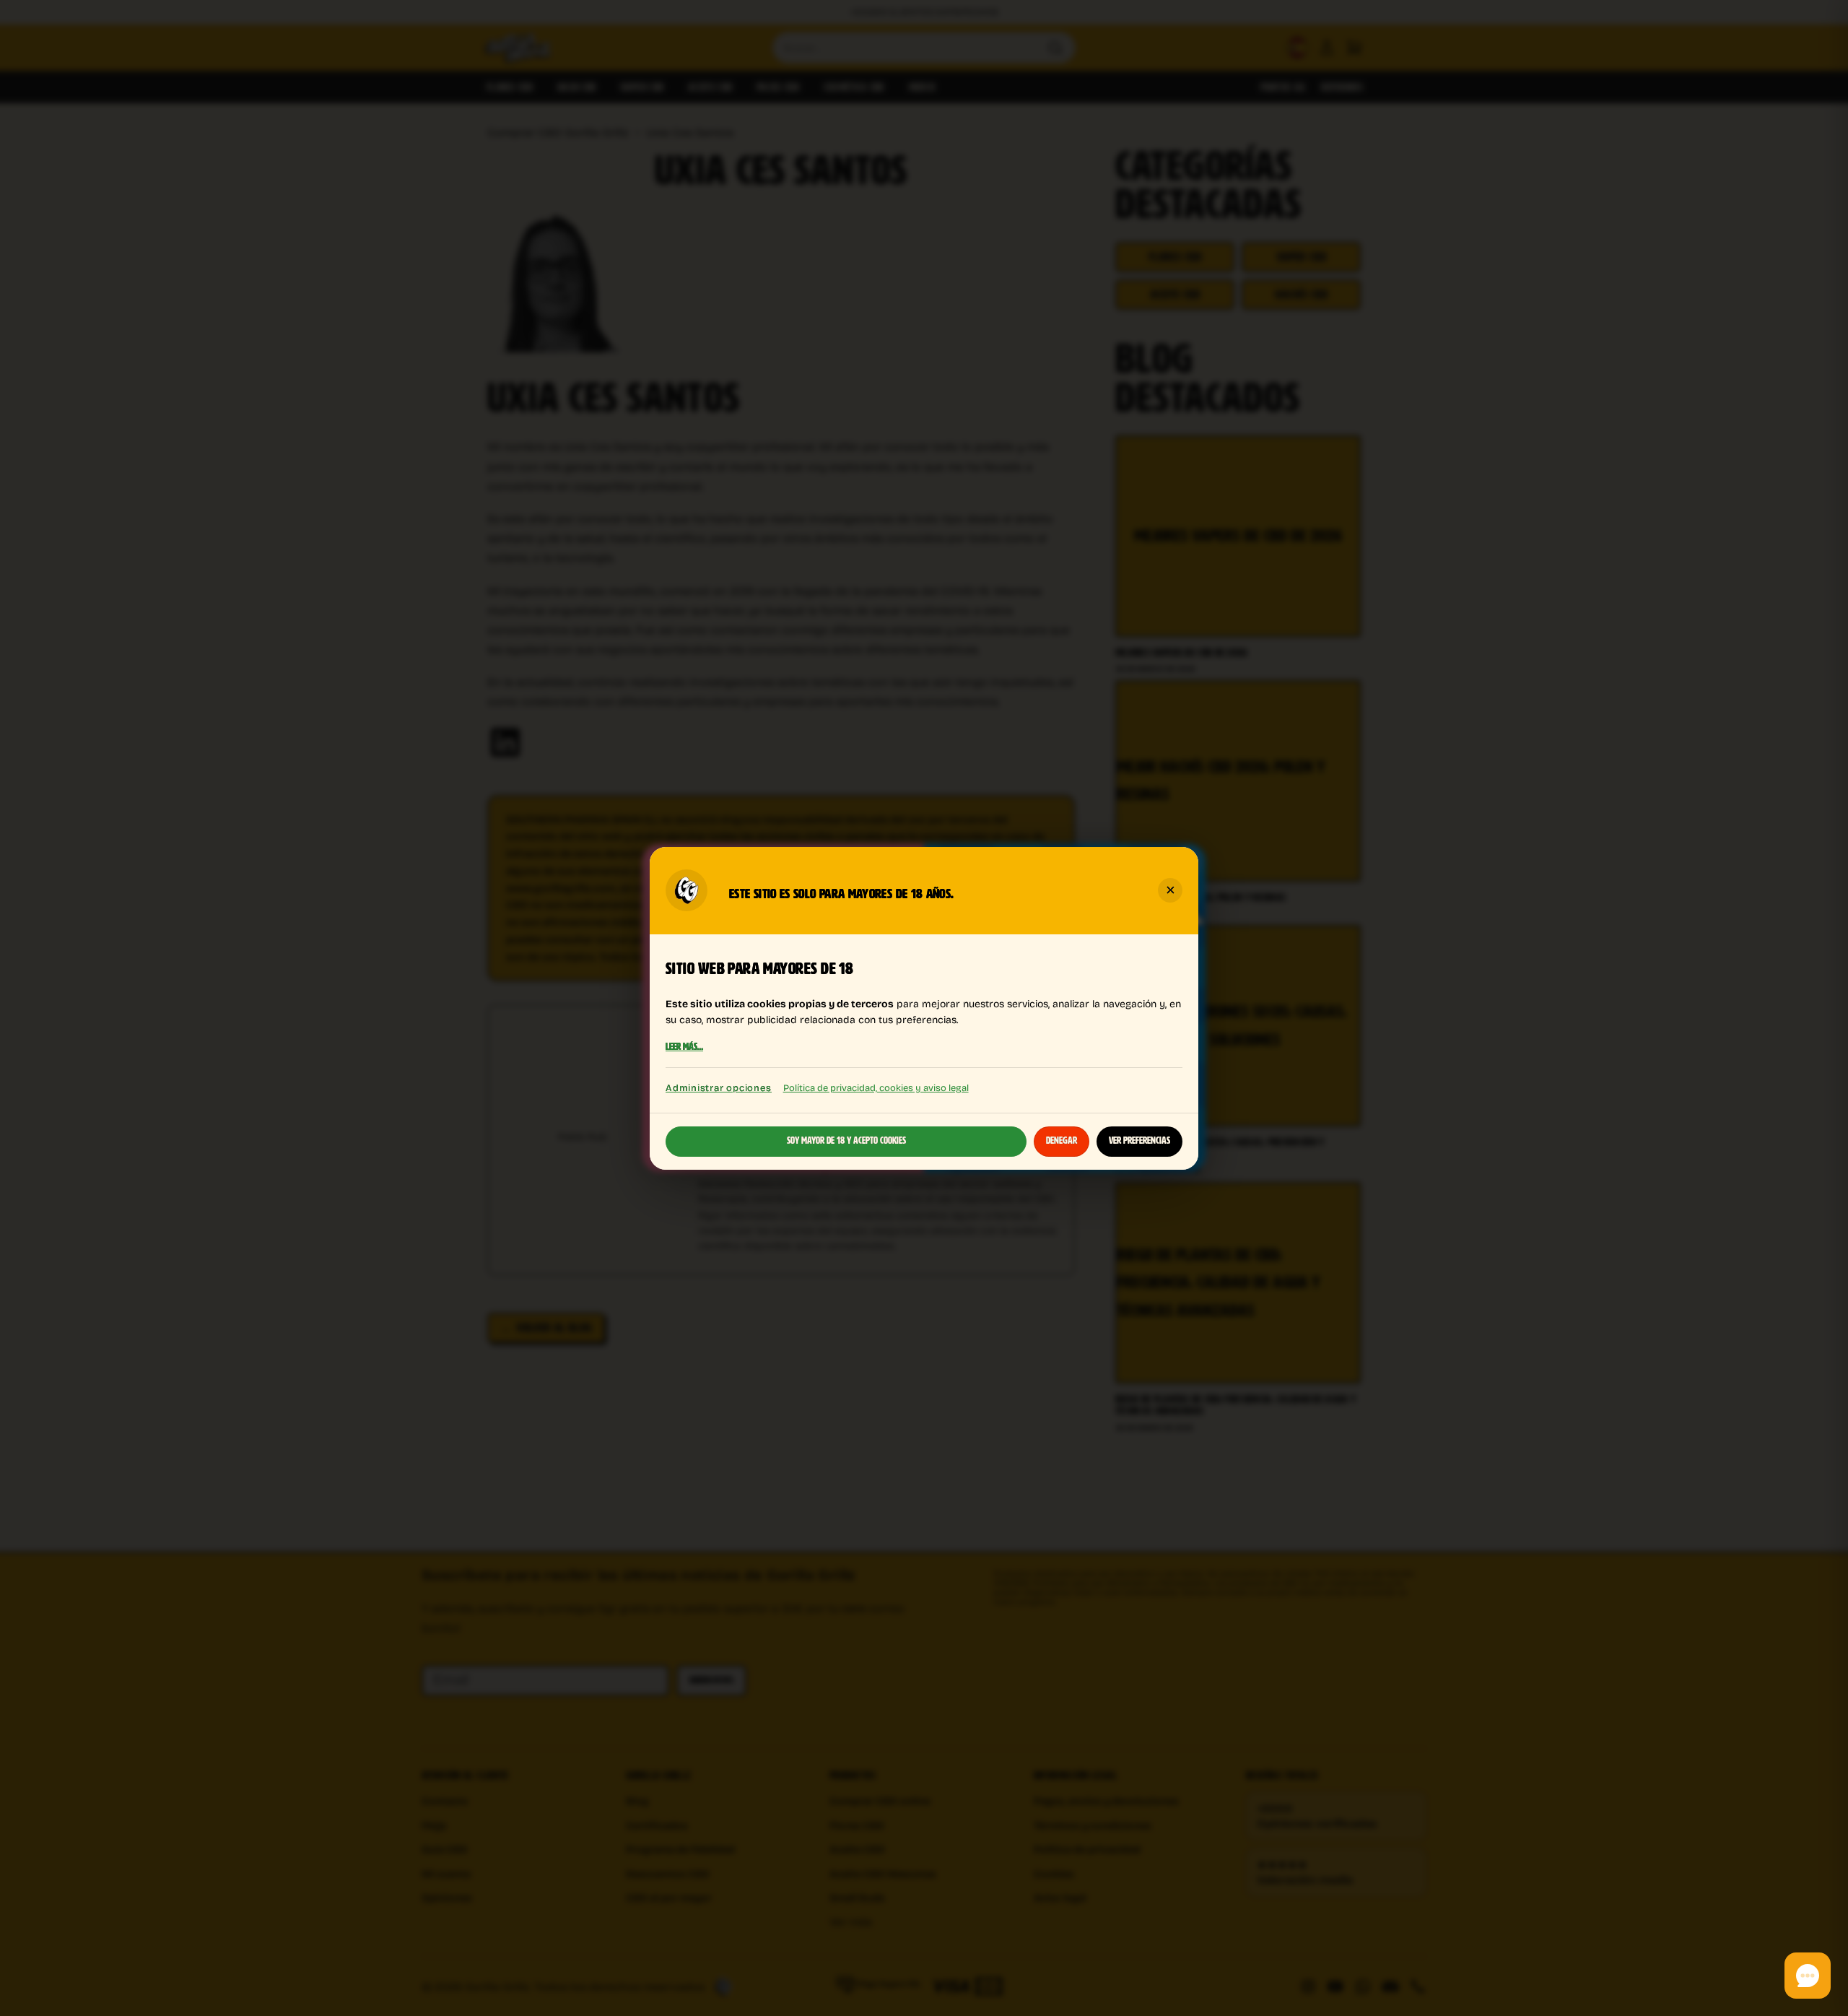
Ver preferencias (1139, 1141)
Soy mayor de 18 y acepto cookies (846, 1141)
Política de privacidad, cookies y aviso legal (876, 1087)
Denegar (1062, 1141)
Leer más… (684, 1047)
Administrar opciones (719, 1088)
